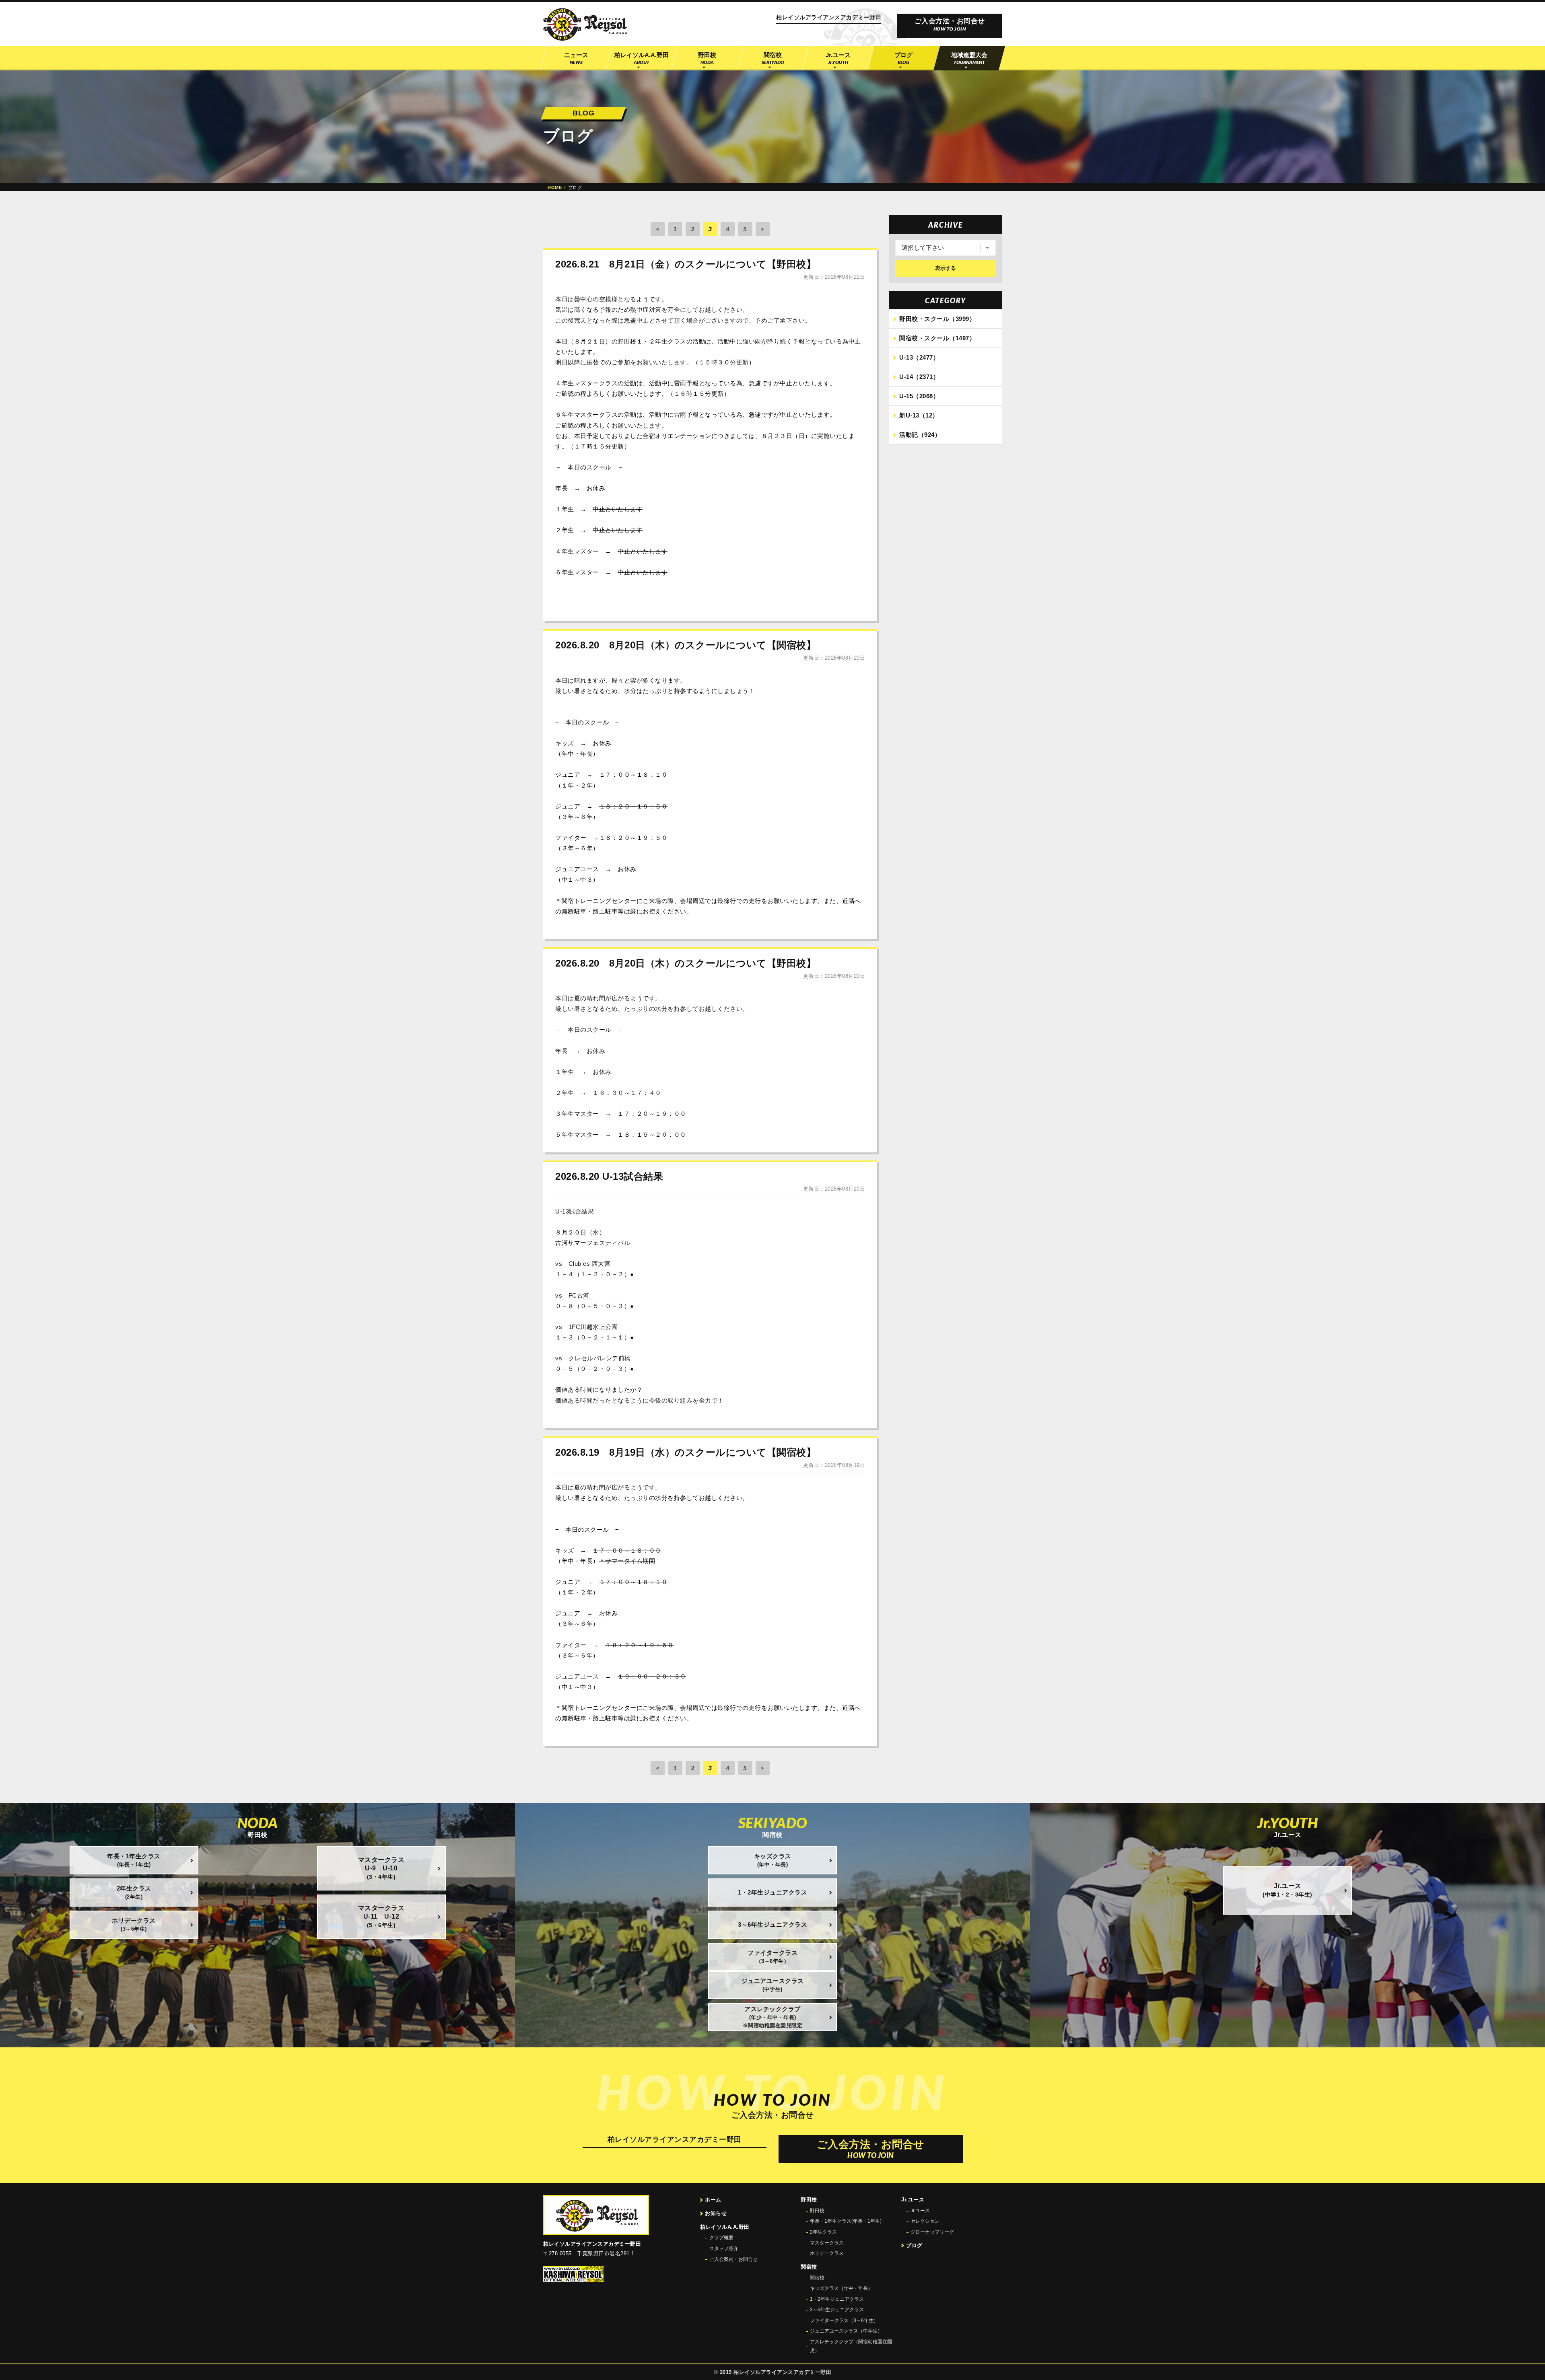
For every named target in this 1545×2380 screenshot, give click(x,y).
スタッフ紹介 (724, 2248)
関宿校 (817, 2278)
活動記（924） (920, 435)
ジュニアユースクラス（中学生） (846, 2331)
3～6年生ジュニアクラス (837, 2310)
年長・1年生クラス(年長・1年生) (846, 2221)
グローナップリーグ (932, 2232)
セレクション (925, 2221)
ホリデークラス (827, 2253)
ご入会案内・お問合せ (733, 2259)
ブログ (914, 2245)
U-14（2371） (919, 377)
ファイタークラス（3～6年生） (844, 2320)
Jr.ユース (920, 2211)
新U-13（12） (919, 415)
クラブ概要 (721, 2238)
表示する (946, 268)
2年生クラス (823, 2232)
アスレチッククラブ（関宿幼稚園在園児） (851, 2346)
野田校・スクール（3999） (937, 319)
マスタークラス (827, 2243)
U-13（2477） (919, 357)
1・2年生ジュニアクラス (837, 2299)
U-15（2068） (919, 396)
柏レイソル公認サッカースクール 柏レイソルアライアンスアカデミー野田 (585, 25)
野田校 (817, 2211)
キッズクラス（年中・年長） (841, 2288)
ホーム (713, 2200)
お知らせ (716, 2213)
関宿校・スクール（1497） (937, 338)
